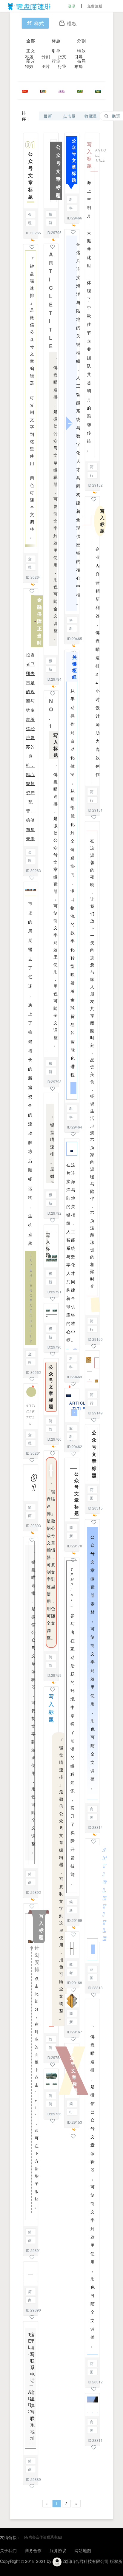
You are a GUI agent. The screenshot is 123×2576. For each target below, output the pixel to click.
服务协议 (58, 2550)
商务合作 (33, 2550)
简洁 (50, 1429)
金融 (30, 215)
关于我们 (8, 2550)
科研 (71, 208)
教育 (71, 1965)
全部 (31, 41)
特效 (82, 51)
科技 (71, 200)
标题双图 (71, 1429)
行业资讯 (71, 2113)
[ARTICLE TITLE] (92, 1901)
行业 (62, 66)
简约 (30, 1508)
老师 (71, 1973)
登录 (72, 6)
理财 (30, 223)
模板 (72, 23)
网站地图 (83, 2550)
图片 (46, 66)
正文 (31, 51)
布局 (79, 66)
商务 (30, 1516)
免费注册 (95, 6)
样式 (39, 23)
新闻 (50, 223)
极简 (50, 215)
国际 (92, 1498)
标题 (56, 41)
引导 (56, 51)
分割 (82, 41)
